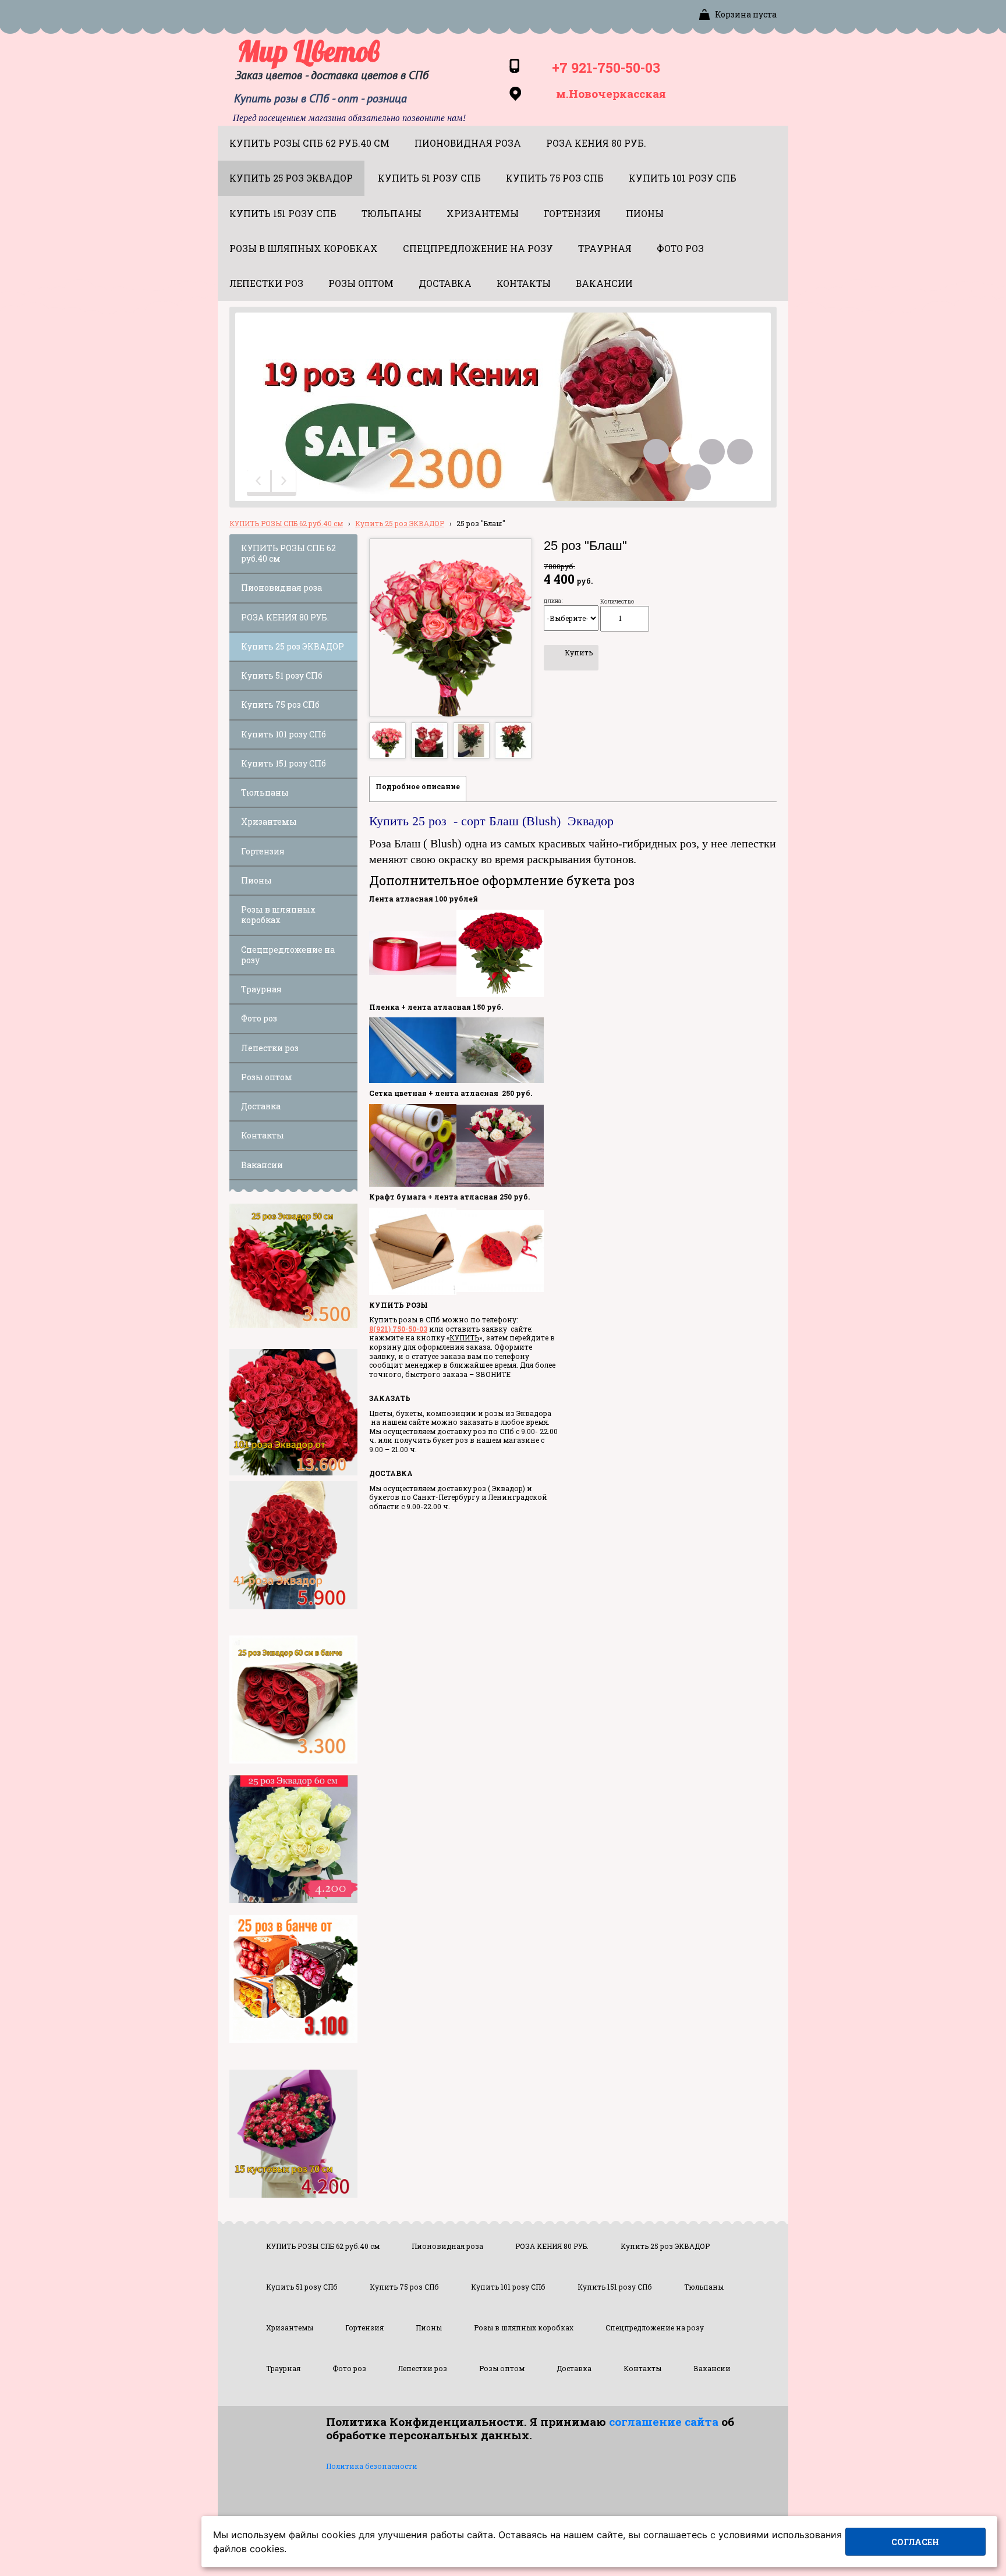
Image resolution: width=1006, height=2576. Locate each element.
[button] (260, 483)
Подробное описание (418, 786)
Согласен (915, 2542)
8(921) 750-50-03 (398, 1329)
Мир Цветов (309, 51)
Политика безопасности (372, 2466)
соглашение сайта (664, 2421)
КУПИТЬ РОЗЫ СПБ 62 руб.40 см (286, 523)
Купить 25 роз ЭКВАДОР (400, 523)
